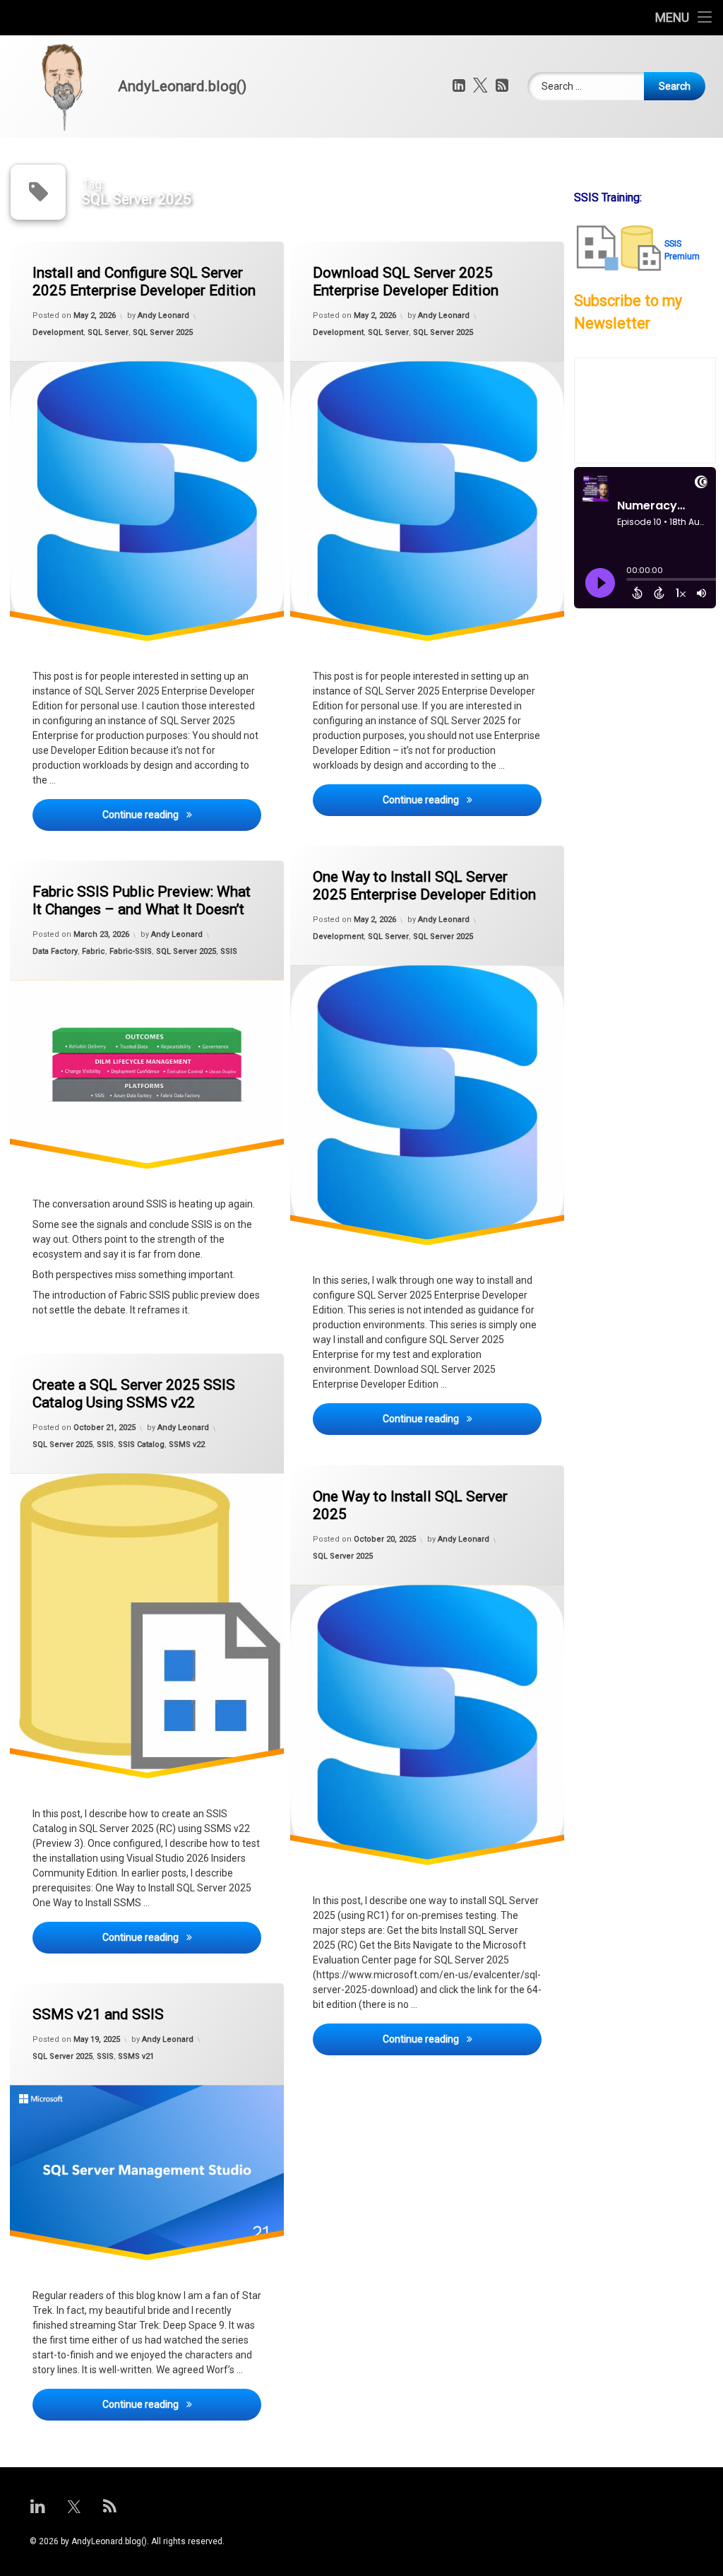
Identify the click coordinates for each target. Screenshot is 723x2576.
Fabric (94, 951)
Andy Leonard (163, 315)
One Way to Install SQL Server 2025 (410, 1505)
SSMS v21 (136, 2056)
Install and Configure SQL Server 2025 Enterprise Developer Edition (144, 282)
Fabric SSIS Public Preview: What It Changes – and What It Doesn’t (142, 900)
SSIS (229, 951)
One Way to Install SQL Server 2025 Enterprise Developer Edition (424, 886)
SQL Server (108, 332)
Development (58, 332)
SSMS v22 (187, 1444)
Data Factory (55, 951)
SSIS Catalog (141, 1444)
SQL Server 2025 (163, 332)
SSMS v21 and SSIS (98, 2014)
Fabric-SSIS (131, 951)
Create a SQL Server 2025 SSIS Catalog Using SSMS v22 (134, 1394)
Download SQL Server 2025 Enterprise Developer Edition (406, 282)
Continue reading (182, 814)
